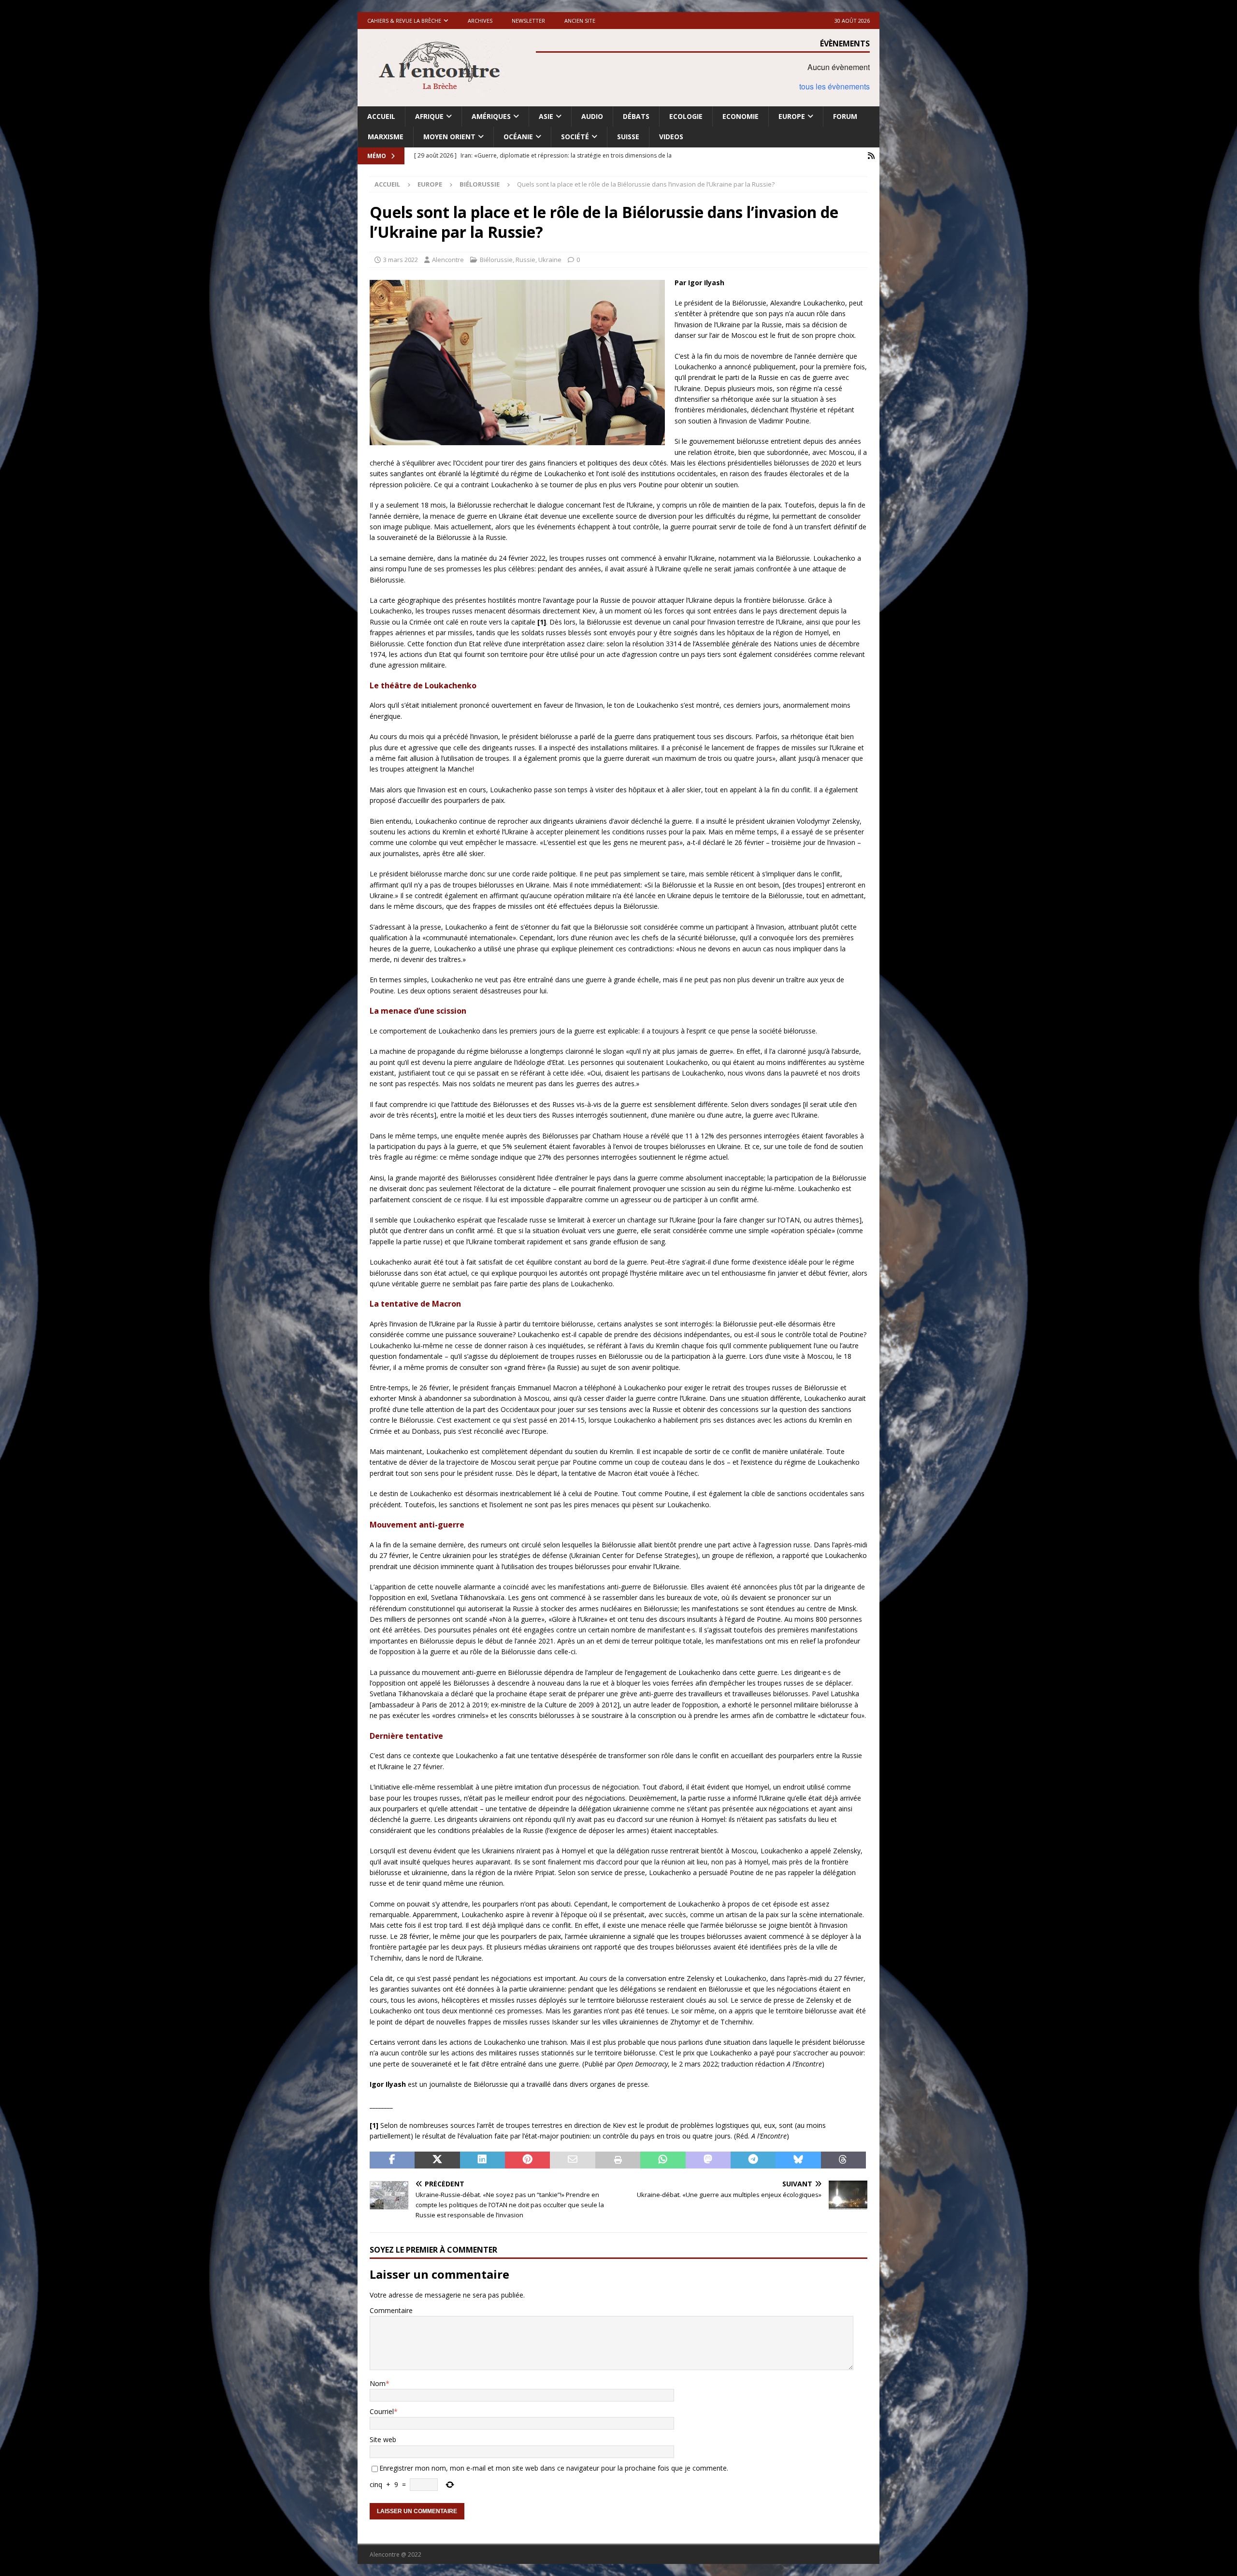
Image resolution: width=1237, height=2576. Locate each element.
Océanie (518, 137)
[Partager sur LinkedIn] (482, 2160)
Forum (845, 116)
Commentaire (391, 2310)
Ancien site (580, 21)
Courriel (382, 2411)
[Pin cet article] (527, 2160)
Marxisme (386, 137)
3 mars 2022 (401, 260)
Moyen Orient (449, 137)
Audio (592, 116)
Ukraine (550, 260)
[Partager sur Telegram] (753, 2160)
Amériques (491, 116)
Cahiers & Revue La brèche (404, 21)
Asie (546, 116)
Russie (525, 260)
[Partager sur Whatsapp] (663, 2160)
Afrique (429, 116)
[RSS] (871, 156)
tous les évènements (834, 86)
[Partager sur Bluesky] (798, 2160)
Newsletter (528, 21)
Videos (671, 137)
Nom (378, 2383)
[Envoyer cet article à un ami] (572, 2160)
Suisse (628, 137)
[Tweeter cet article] (437, 2160)
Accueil (381, 116)
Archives (480, 21)
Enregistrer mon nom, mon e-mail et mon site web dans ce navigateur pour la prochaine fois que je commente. (554, 2468)
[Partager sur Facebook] (392, 2160)
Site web (383, 2439)
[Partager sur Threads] (843, 2160)
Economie (741, 116)
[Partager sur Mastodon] (708, 2160)
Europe (792, 116)
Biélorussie (496, 260)
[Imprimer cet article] (618, 2160)
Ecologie (686, 116)
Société (575, 137)
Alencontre (448, 260)
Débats (636, 116)
